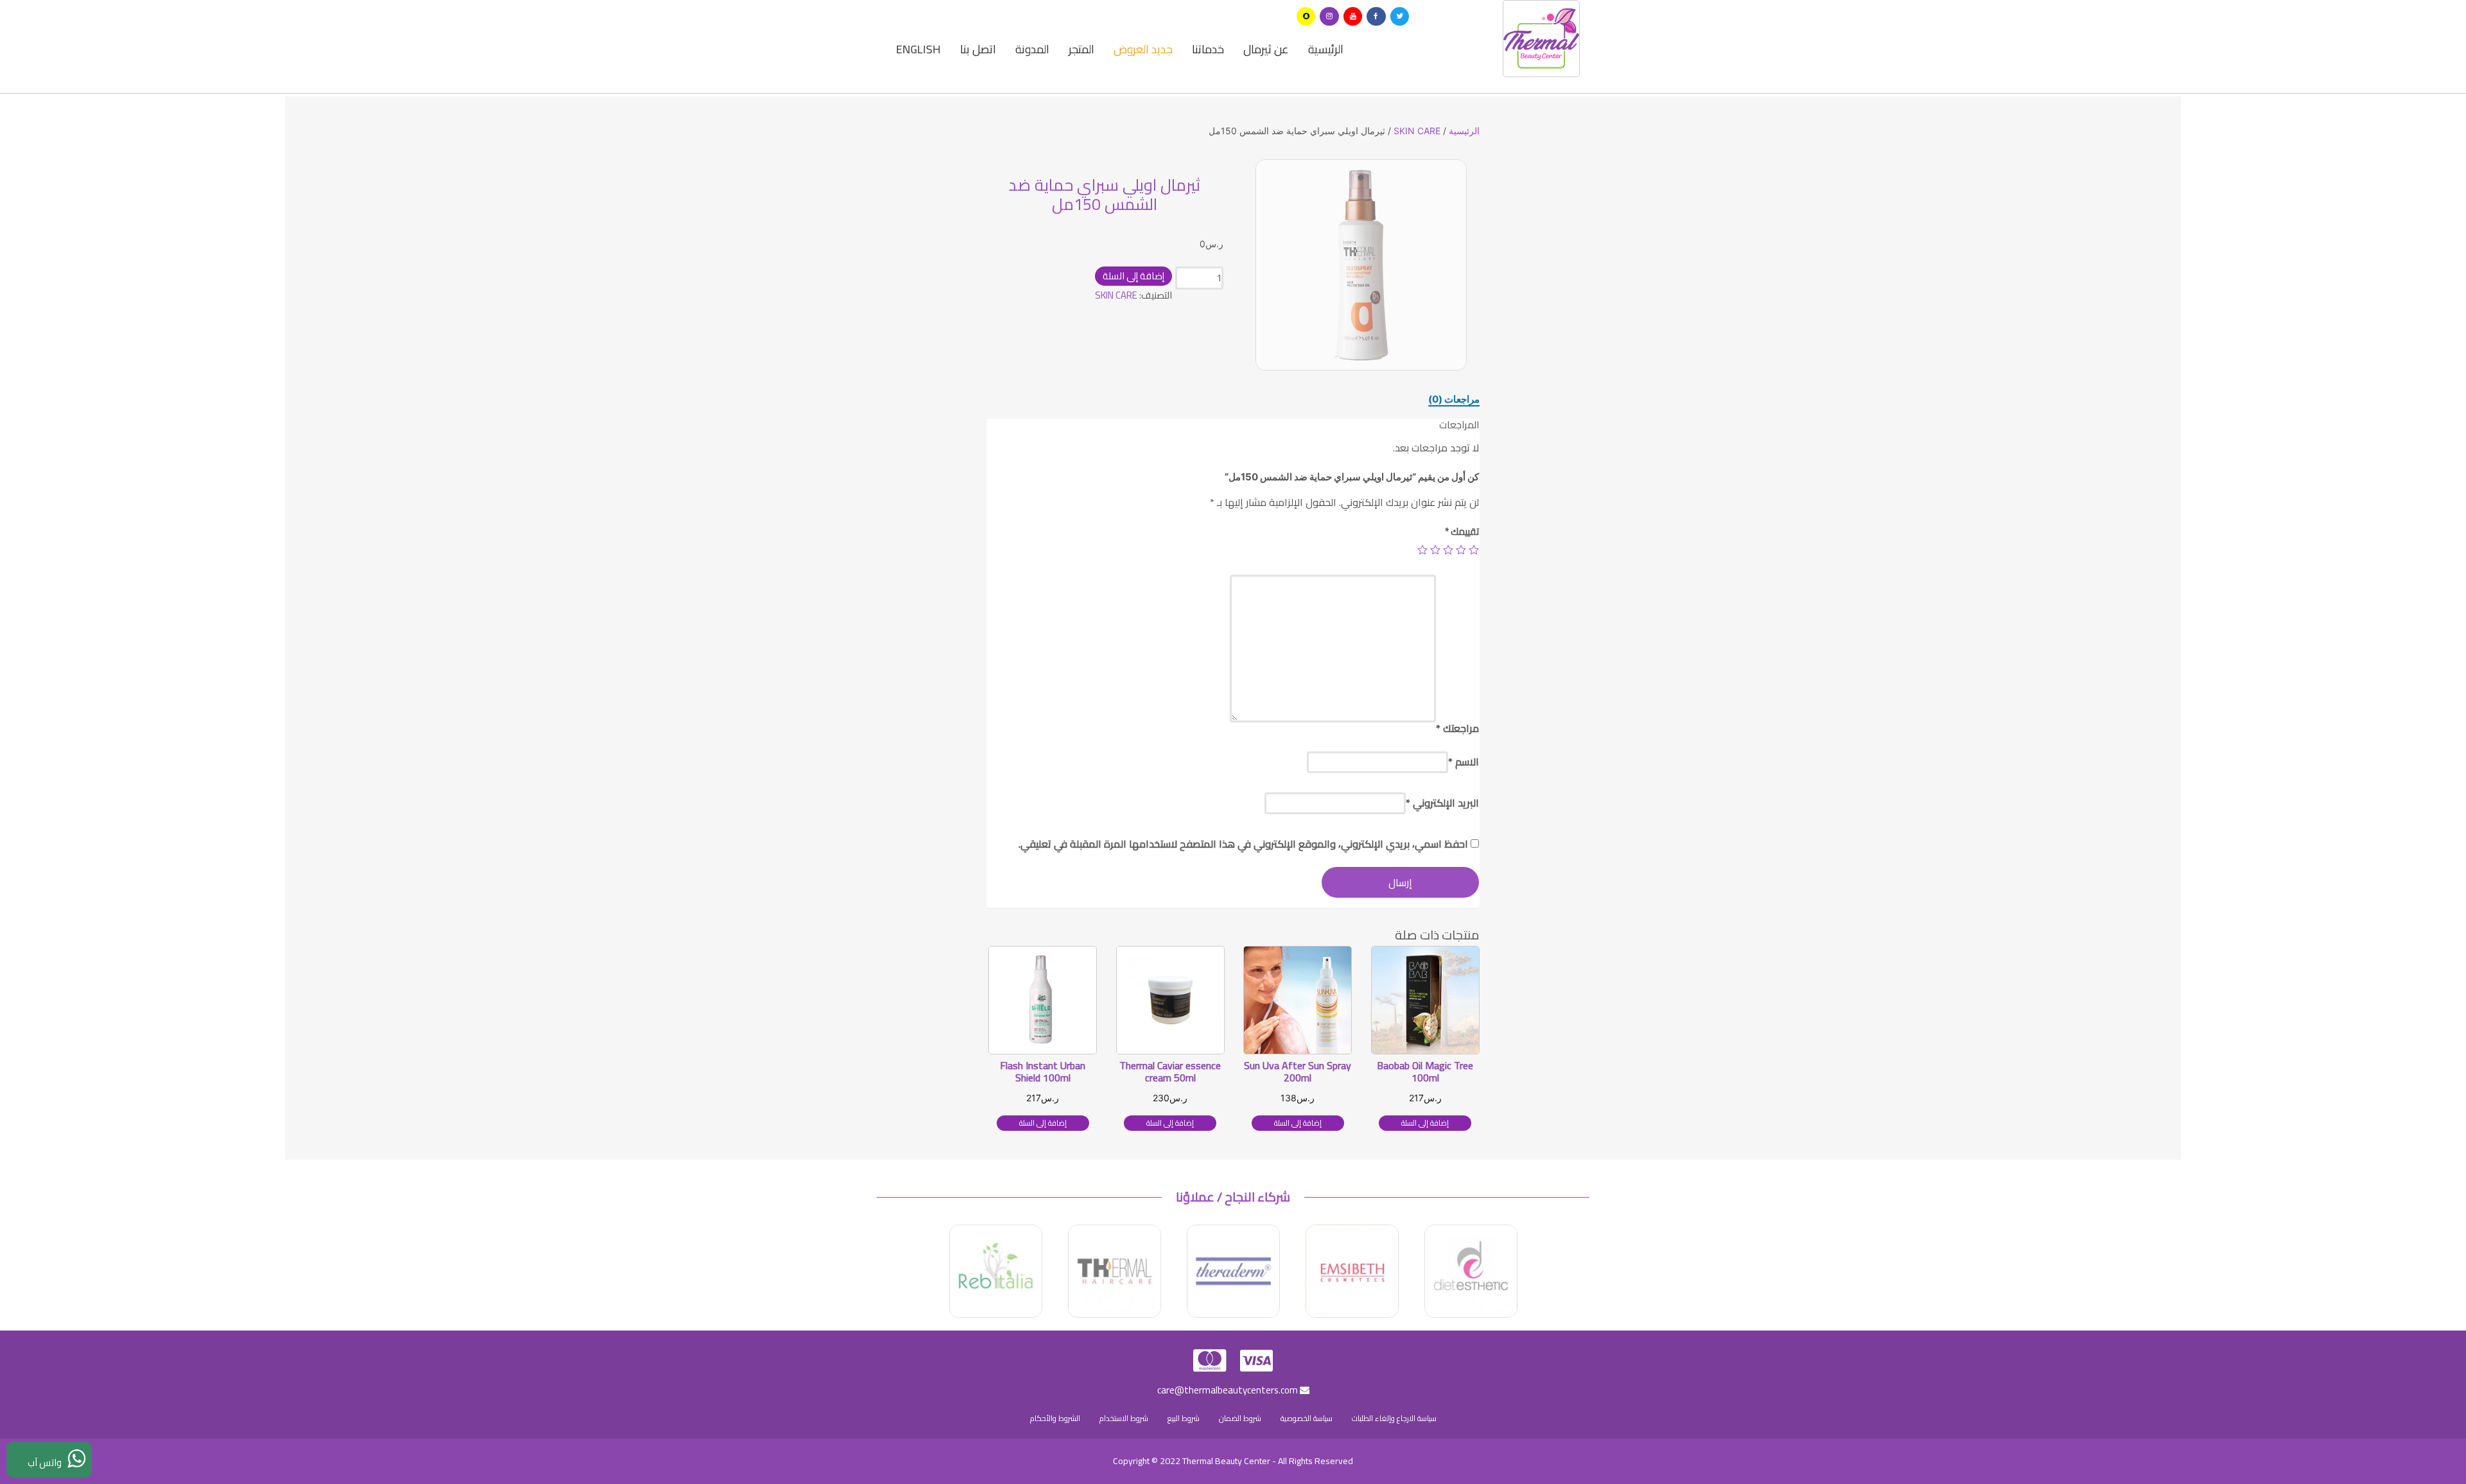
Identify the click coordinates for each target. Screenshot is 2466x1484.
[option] (1361, 265)
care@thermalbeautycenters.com (1229, 1390)
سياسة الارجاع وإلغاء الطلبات (1394, 1418)
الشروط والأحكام (1055, 1418)
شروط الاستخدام (1124, 1418)
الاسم (1464, 762)
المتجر (1081, 49)
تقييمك (1462, 531)
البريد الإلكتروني (1442, 803)
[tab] (1454, 399)
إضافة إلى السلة (1133, 276)
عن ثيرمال (1266, 49)
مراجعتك (1457, 728)
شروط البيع (1184, 1418)
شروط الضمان (1240, 1418)
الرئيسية (1326, 49)
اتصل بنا (978, 49)
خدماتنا (1208, 49)
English (918, 49)
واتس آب (48, 1462)
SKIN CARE (1417, 131)
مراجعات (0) (1454, 399)
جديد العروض (1143, 49)
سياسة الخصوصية (1307, 1418)
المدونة (1032, 49)
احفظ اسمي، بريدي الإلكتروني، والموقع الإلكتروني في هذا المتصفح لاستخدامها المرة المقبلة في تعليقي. (1243, 844)
